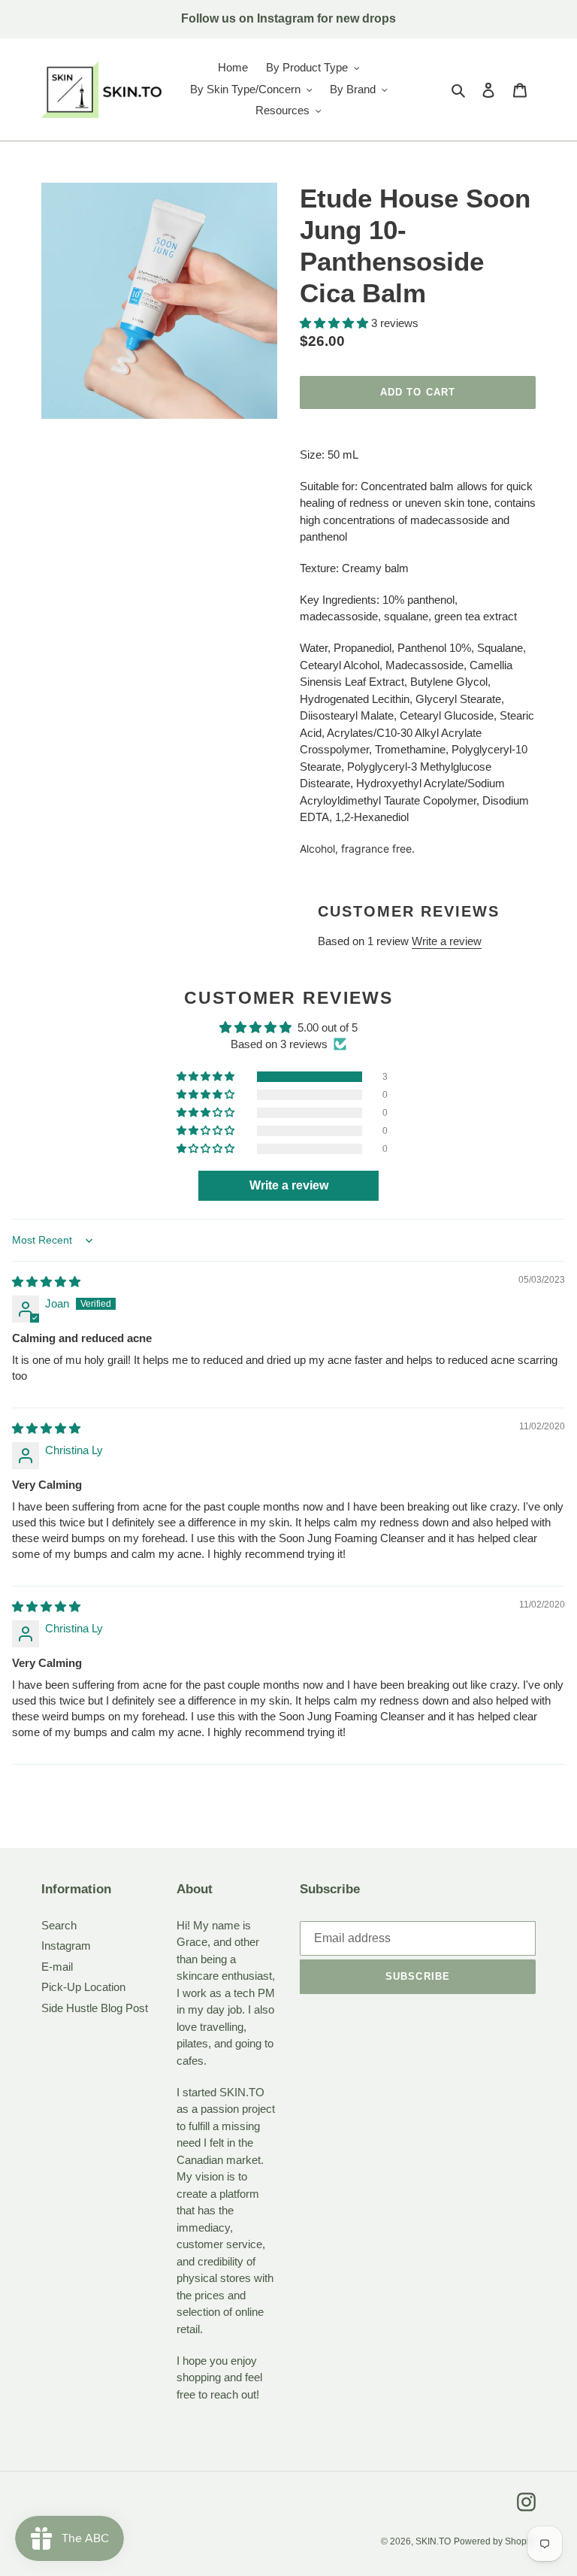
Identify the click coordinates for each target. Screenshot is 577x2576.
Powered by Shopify (495, 2541)
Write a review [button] (289, 1185)
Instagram (66, 1946)
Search (59, 1925)
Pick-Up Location (83, 1987)
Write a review (447, 941)
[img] (46, 1282)
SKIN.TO (433, 2541)
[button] (335, 323)
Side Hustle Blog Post (95, 2008)
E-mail (57, 1967)
